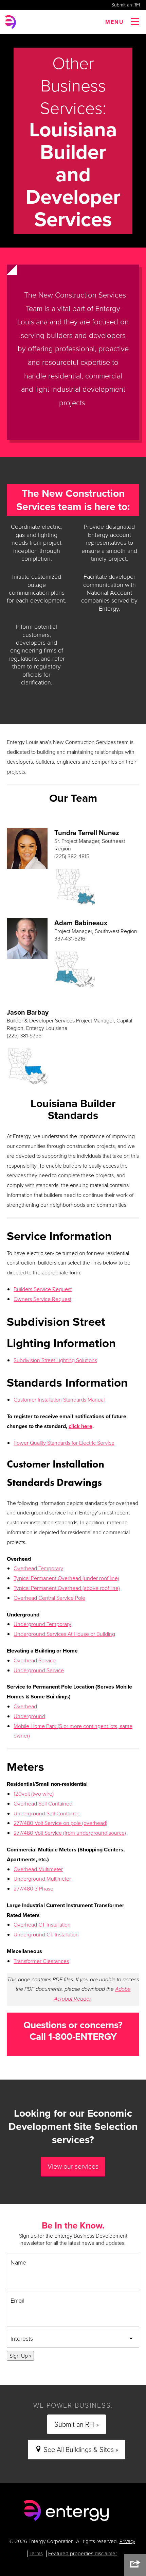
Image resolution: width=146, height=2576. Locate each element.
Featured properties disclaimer (83, 2554)
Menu (115, 22)
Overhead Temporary (38, 1568)
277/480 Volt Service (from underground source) (70, 1833)
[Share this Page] (135, 2565)
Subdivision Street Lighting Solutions (55, 1360)
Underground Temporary (42, 1624)
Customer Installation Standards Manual (59, 1400)
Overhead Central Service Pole (49, 1598)
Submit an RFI (126, 5)
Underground (29, 1716)
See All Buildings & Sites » (80, 2450)
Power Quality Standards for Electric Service (64, 1443)
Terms (36, 2554)
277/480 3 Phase (33, 1889)
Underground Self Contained (47, 1814)
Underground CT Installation (46, 1935)
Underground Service (39, 1670)
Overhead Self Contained (43, 1804)
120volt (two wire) (34, 1794)
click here (80, 1426)
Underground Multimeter (42, 1879)
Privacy (127, 2541)
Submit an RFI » (77, 2424)
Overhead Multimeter (38, 1869)
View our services (73, 2166)
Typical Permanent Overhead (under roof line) (66, 1578)
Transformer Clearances (41, 1961)
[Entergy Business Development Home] (66, 2511)
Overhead (25, 1706)
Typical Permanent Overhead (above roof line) (67, 1588)
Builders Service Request (43, 1289)
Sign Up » (20, 2356)
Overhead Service (35, 1660)
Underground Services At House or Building (64, 1634)
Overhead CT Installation (42, 1925)
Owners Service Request (42, 1299)
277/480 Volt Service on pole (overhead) (60, 1823)
